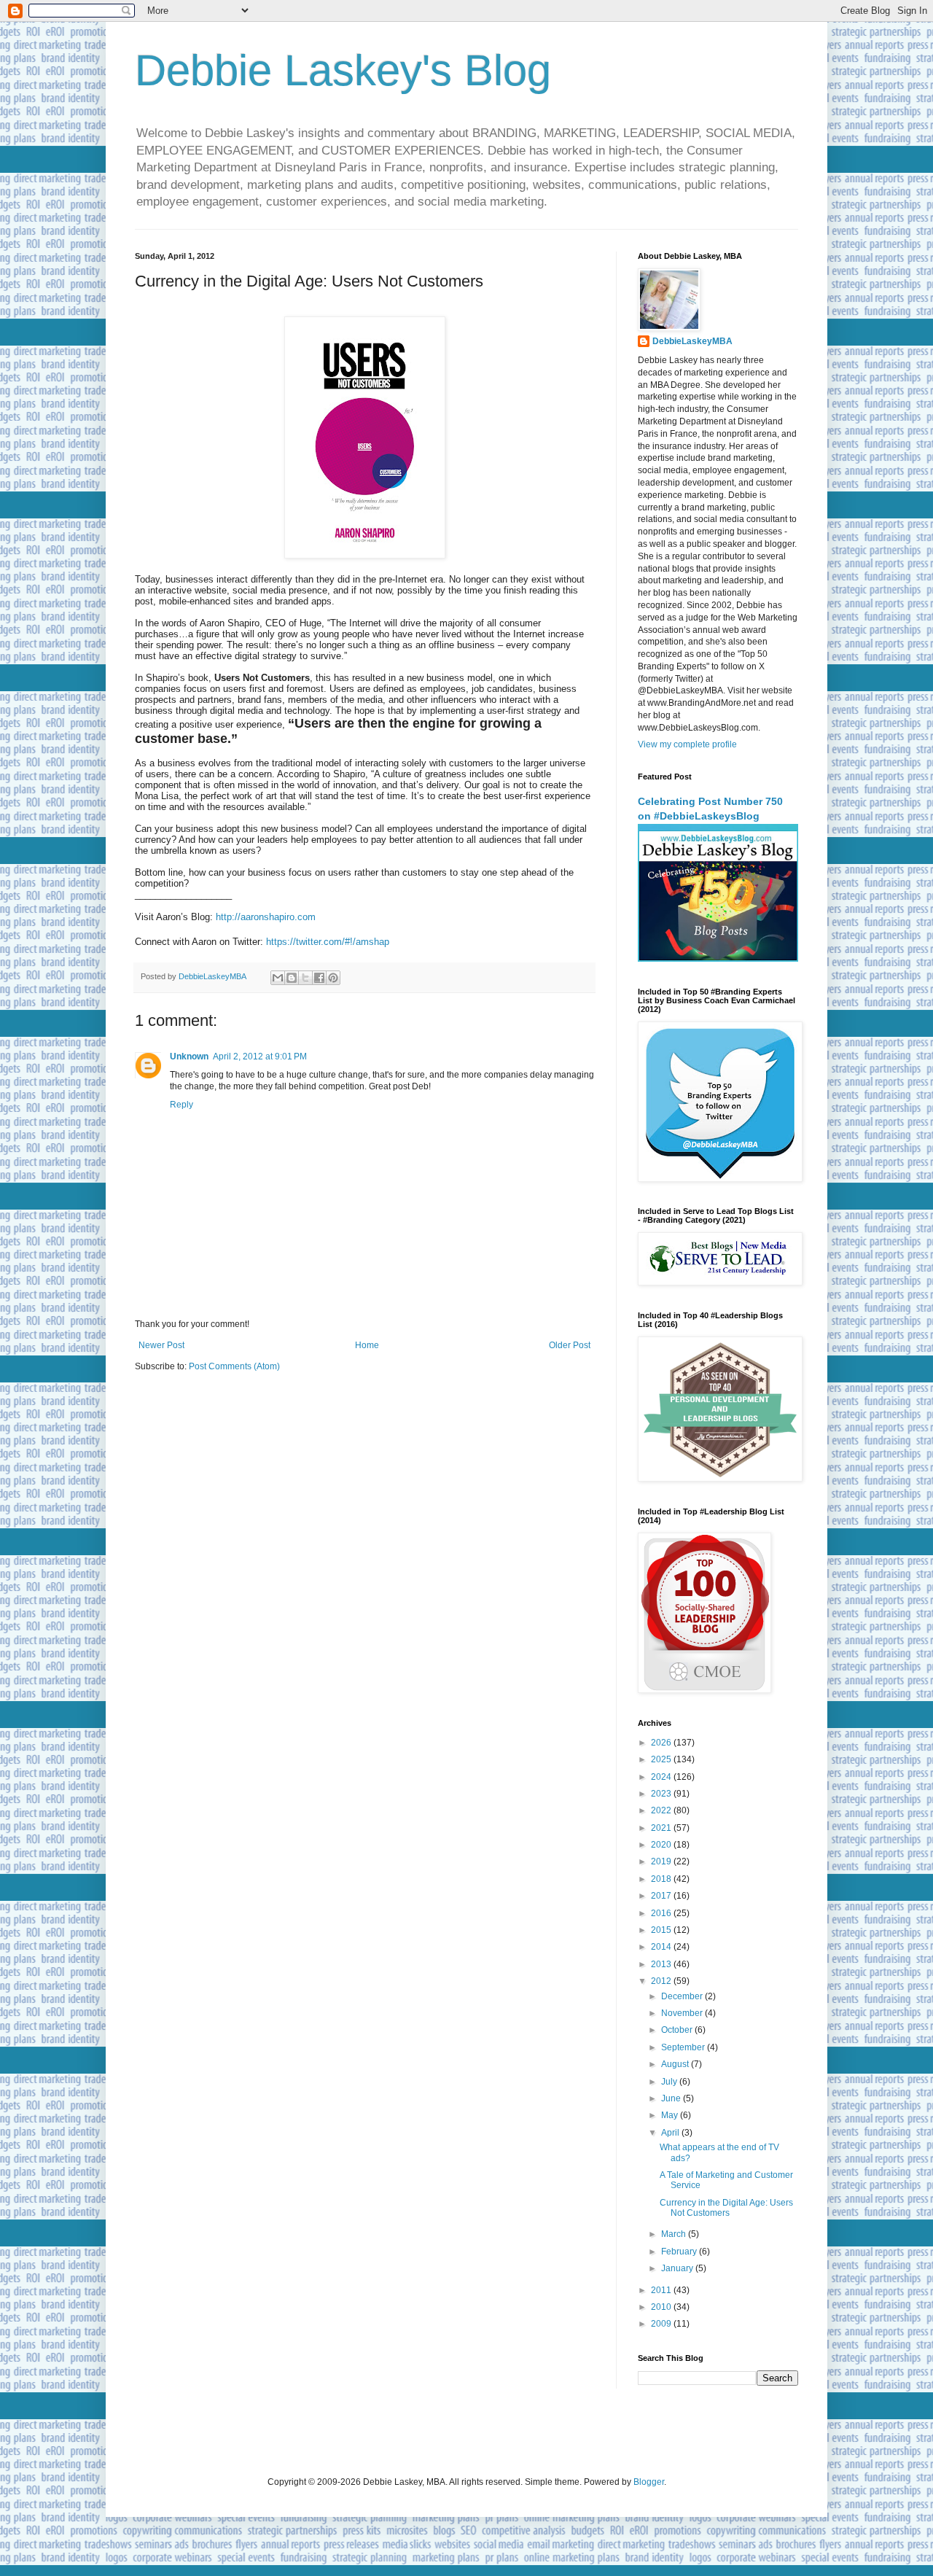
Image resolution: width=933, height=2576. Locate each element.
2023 (662, 1794)
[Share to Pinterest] (333, 978)
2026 (662, 1743)
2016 (662, 1913)
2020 (662, 1845)
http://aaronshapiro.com (266, 917)
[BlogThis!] (292, 978)
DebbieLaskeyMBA (692, 341)
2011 (662, 2290)
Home (367, 1345)
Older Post (570, 1345)
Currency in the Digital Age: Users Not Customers (726, 2208)
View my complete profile (687, 744)
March (675, 2234)
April (671, 2133)
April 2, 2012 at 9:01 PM (260, 1057)
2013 (662, 1964)
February (680, 2252)
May (671, 2115)
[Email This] (278, 978)
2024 (662, 1777)
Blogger (649, 2482)
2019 (662, 1861)
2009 (662, 2324)
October (678, 2030)
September (684, 2047)
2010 (662, 2307)
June (672, 2098)
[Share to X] (305, 978)
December (683, 1996)
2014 (662, 1947)
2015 (662, 1930)
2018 (662, 1879)
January (678, 2268)
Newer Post (161, 1345)
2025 (662, 1759)
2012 (662, 1981)
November (683, 2013)
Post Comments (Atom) (234, 1366)
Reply (181, 1105)
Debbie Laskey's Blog (343, 70)
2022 (662, 1810)
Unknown (189, 1057)
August (676, 2064)
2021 (662, 1828)
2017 (662, 1896)
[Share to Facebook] (319, 978)
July (670, 2082)
